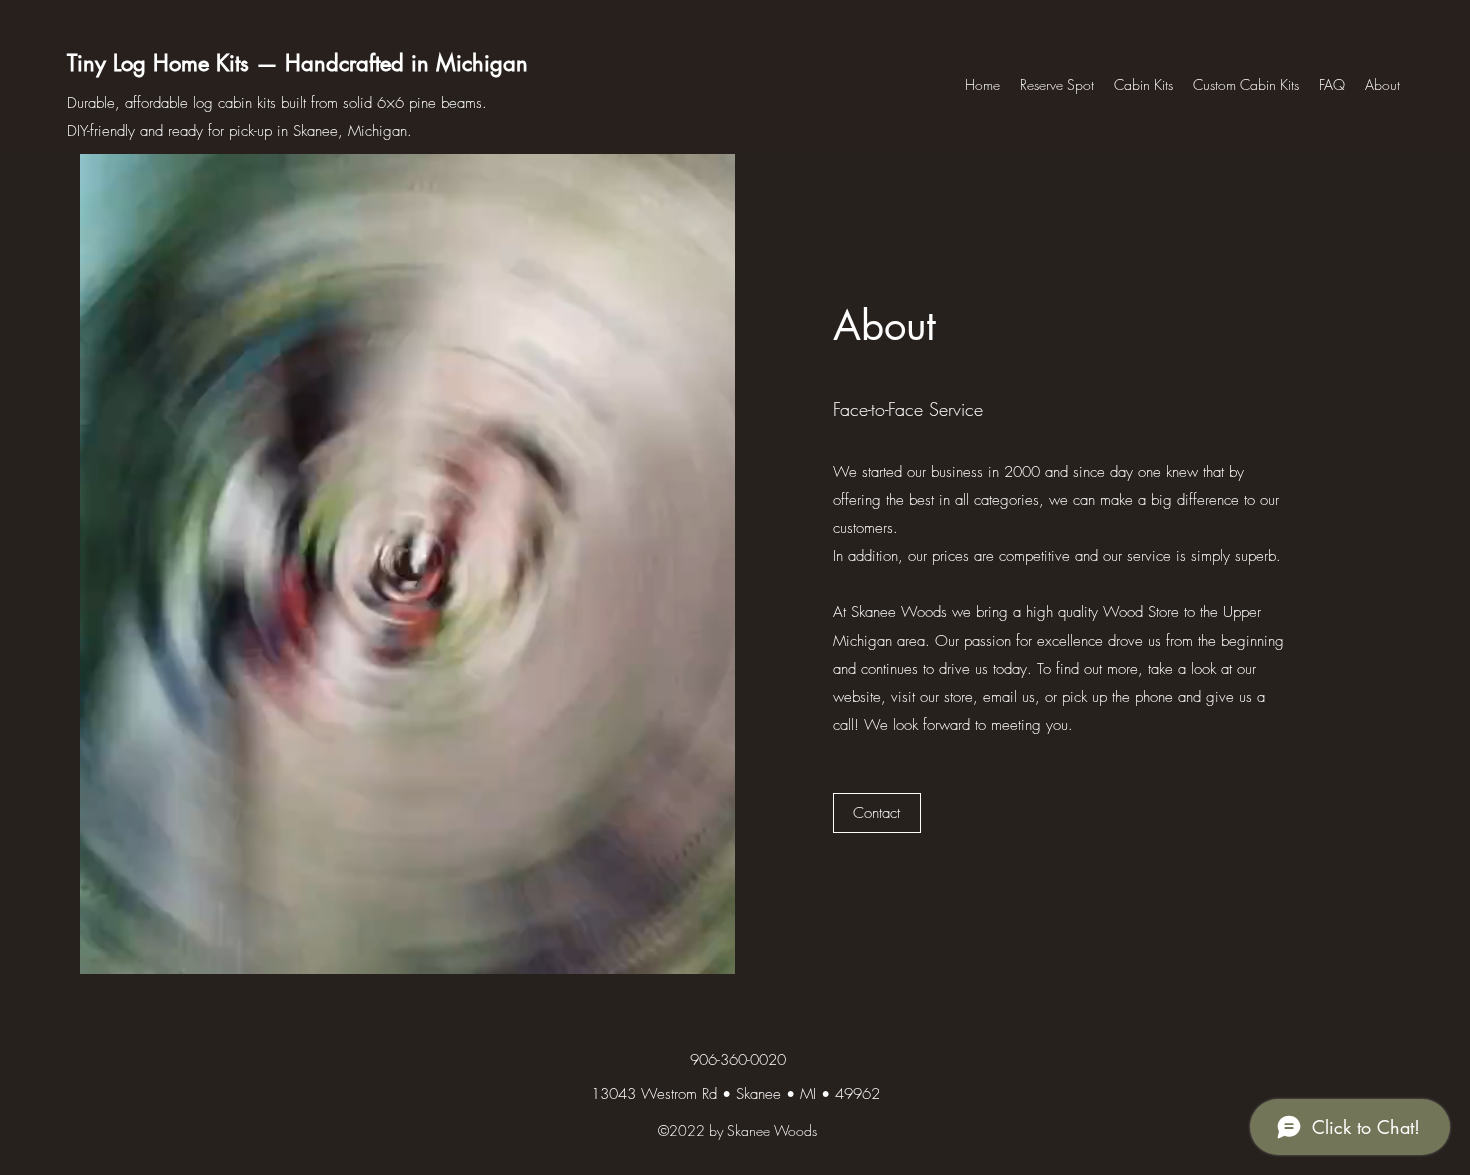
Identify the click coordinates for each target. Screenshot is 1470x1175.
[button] (877, 813)
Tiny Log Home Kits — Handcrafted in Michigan (297, 63)
